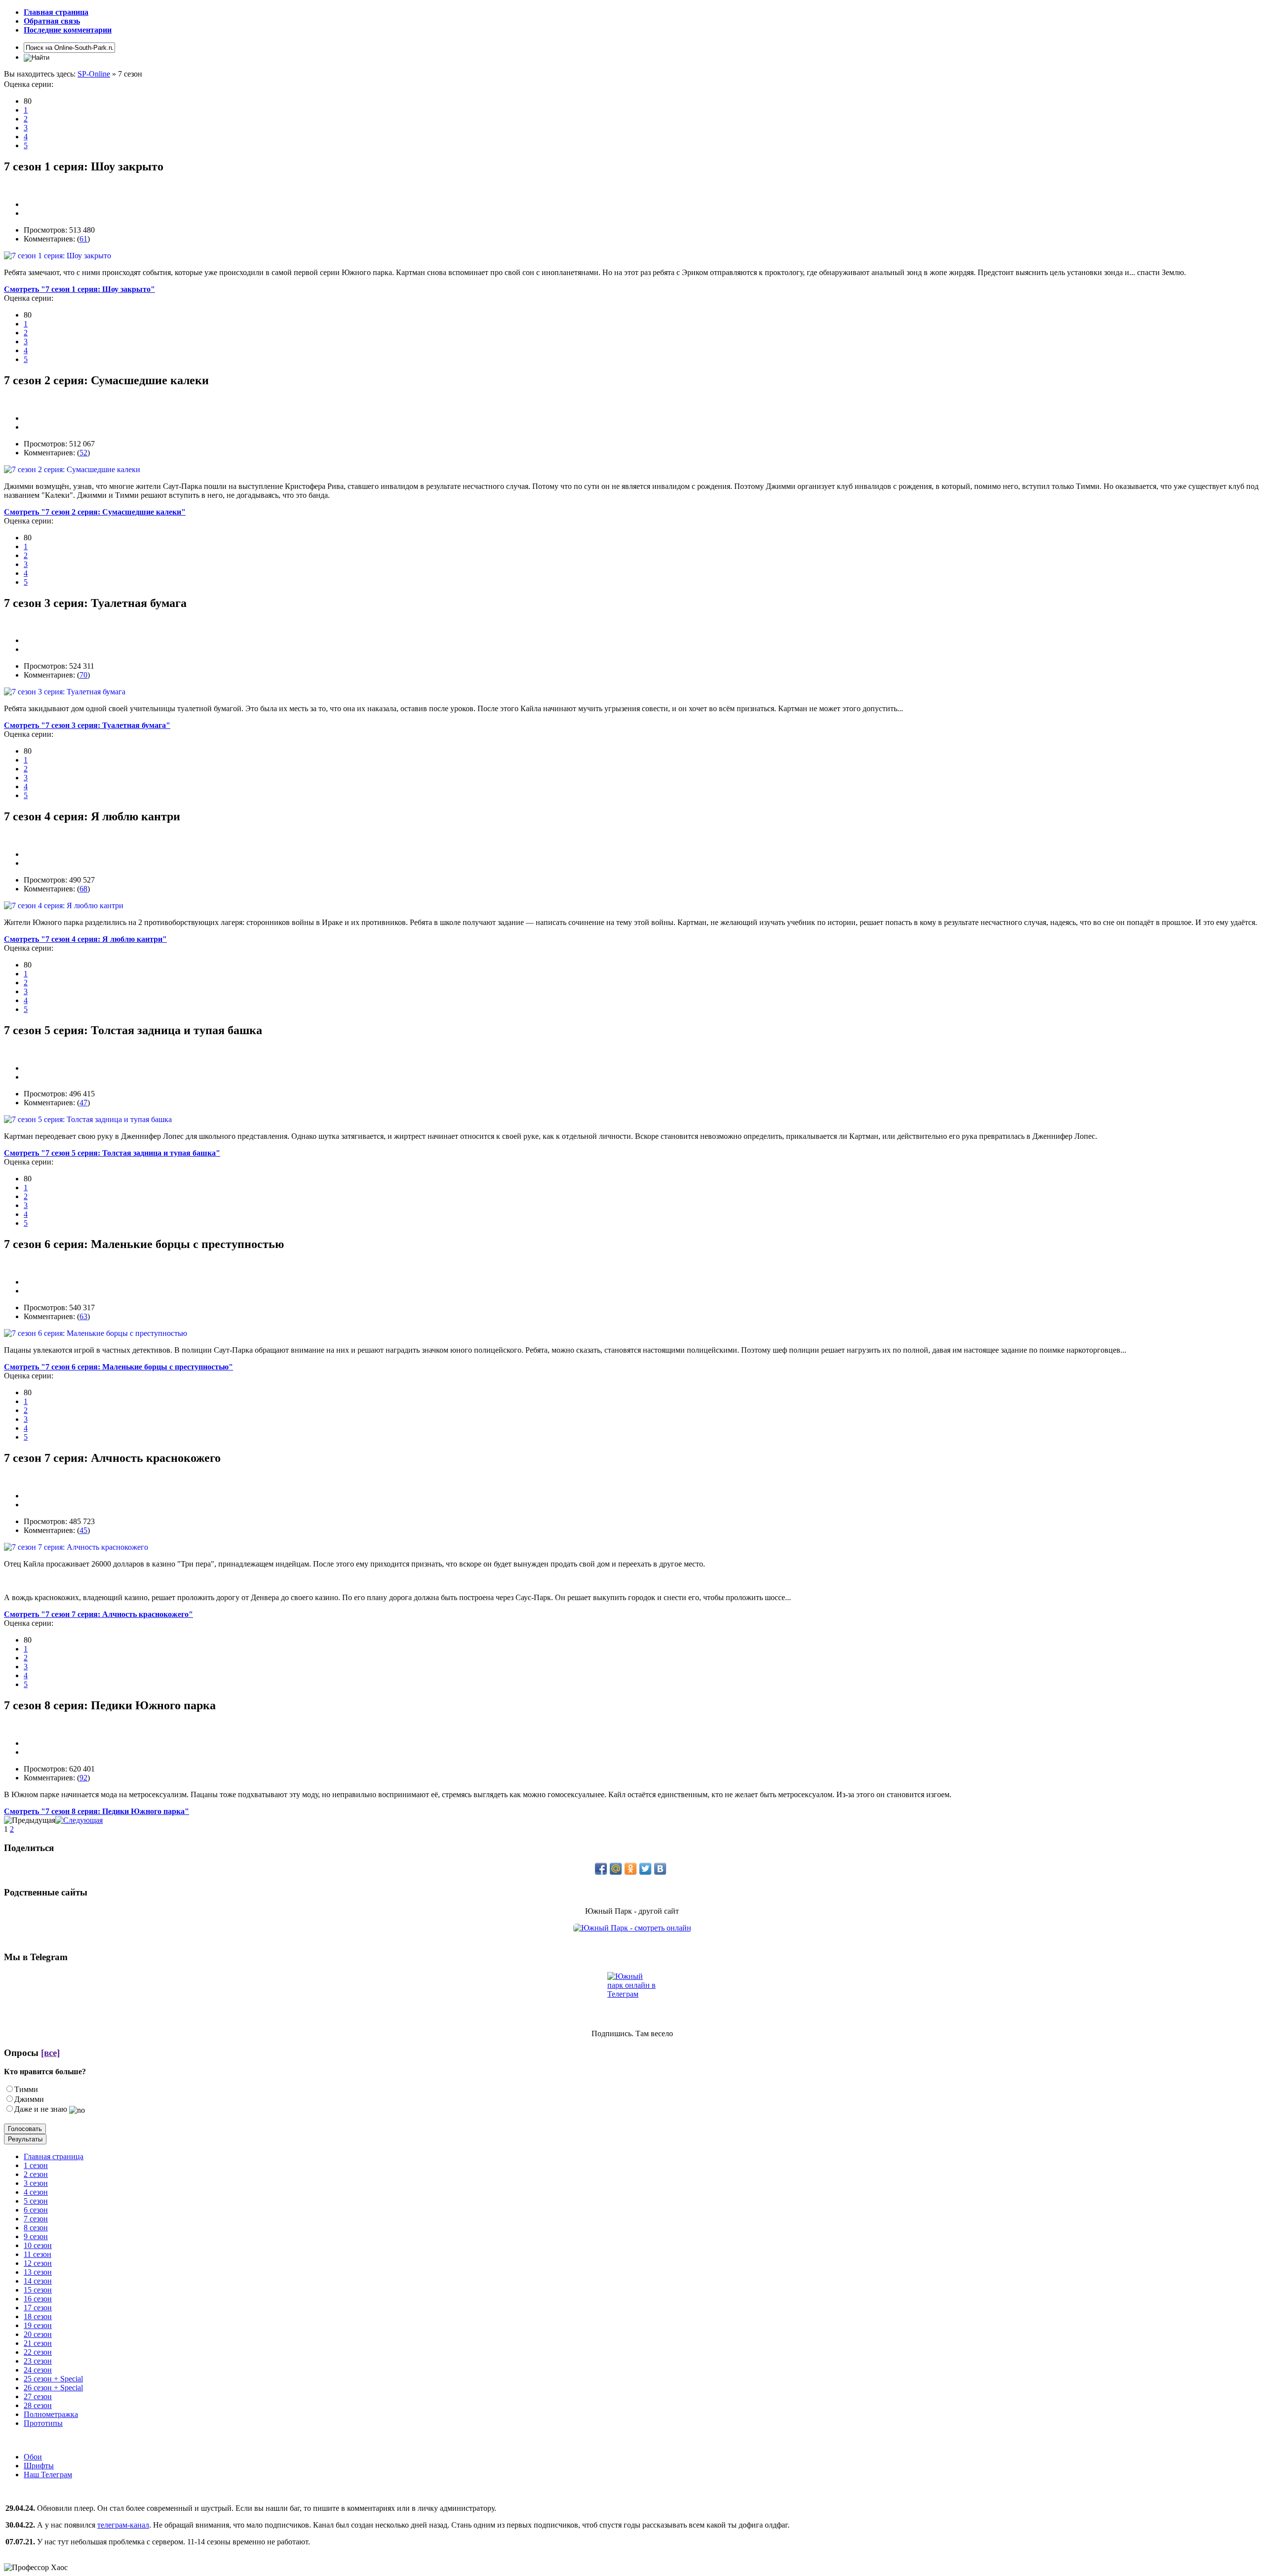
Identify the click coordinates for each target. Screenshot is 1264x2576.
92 (83, 1778)
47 (83, 1103)
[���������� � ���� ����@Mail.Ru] (616, 1869)
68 (83, 889)
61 (83, 239)
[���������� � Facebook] (601, 1869)
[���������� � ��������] (660, 1869)
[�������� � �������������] (631, 1869)
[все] (50, 2053)
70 (83, 675)
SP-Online (94, 74)
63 (83, 1316)
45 (83, 1530)
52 (83, 453)
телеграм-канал (123, 2525)
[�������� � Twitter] (645, 1869)
